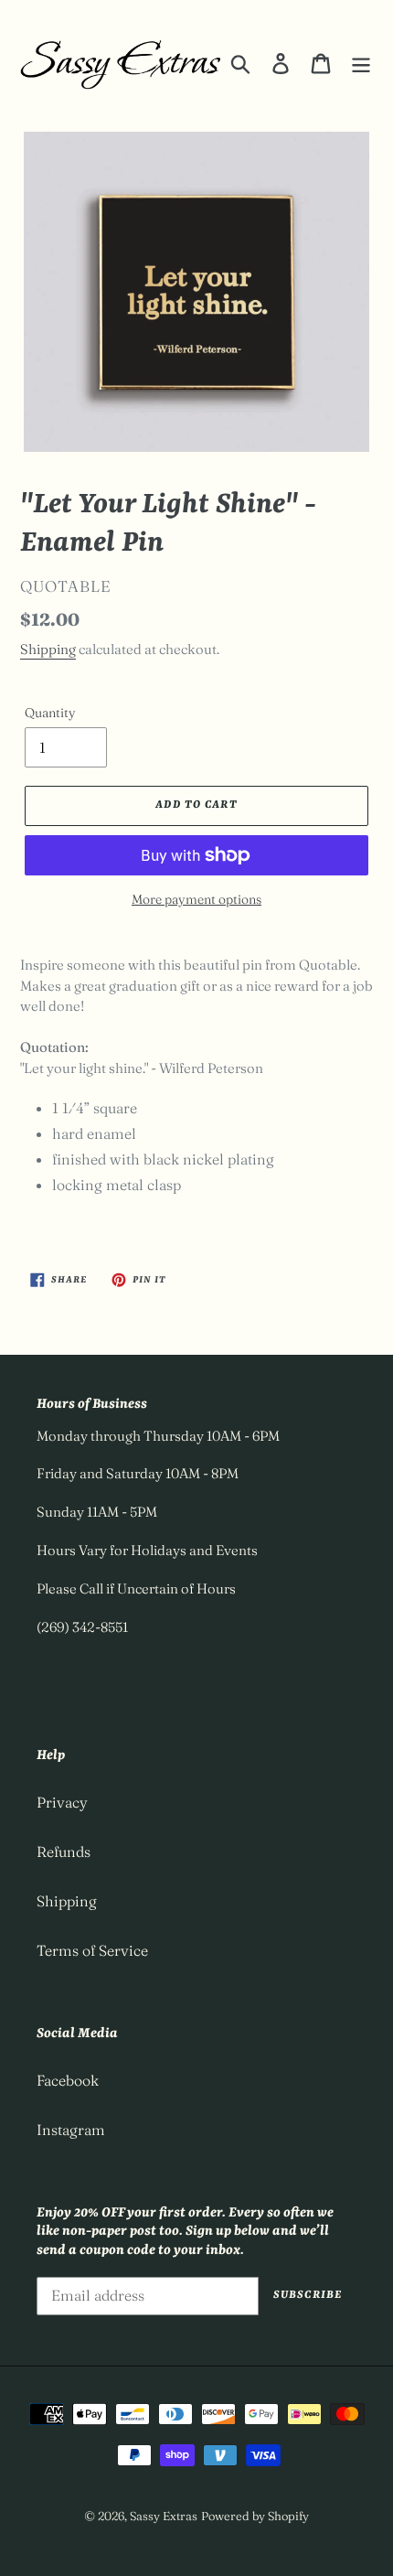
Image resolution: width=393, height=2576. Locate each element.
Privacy (62, 1802)
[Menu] (361, 63)
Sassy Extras (164, 2516)
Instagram (71, 2130)
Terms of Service (92, 1950)
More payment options (196, 899)
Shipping (48, 649)
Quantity (50, 713)
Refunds (64, 1851)
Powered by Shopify (255, 2516)
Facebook (68, 2080)
